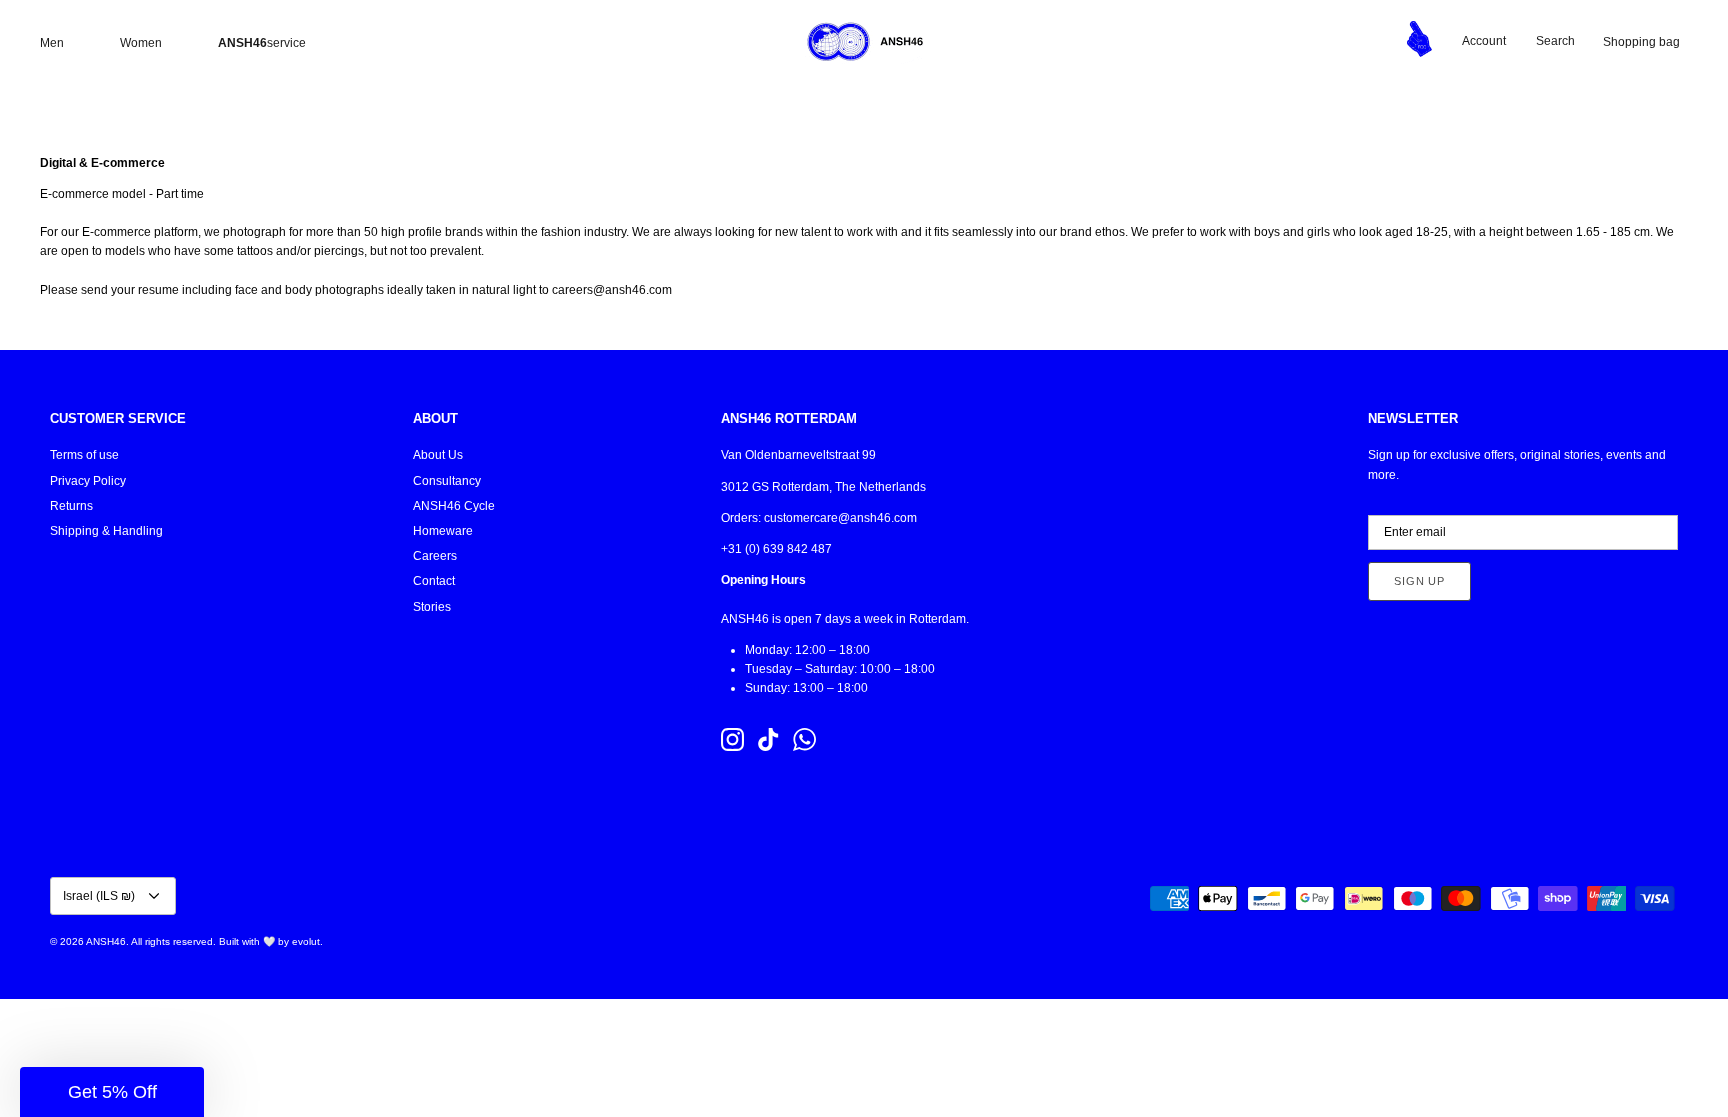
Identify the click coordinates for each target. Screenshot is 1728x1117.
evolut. (307, 941)
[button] (112, 1092)
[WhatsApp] (804, 739)
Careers (435, 556)
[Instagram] (732, 739)
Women (141, 43)
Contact (434, 581)
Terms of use (84, 455)
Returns (71, 506)
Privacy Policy (88, 481)
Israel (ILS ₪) (99, 896)
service (262, 43)
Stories (432, 607)
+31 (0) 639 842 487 (776, 549)
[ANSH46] (864, 42)
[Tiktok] (768, 739)
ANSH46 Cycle (454, 506)
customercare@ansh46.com (840, 518)
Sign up (1419, 581)
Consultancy (447, 481)
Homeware (443, 531)
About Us (438, 455)
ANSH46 (106, 941)
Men (52, 43)
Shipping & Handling (106, 531)
